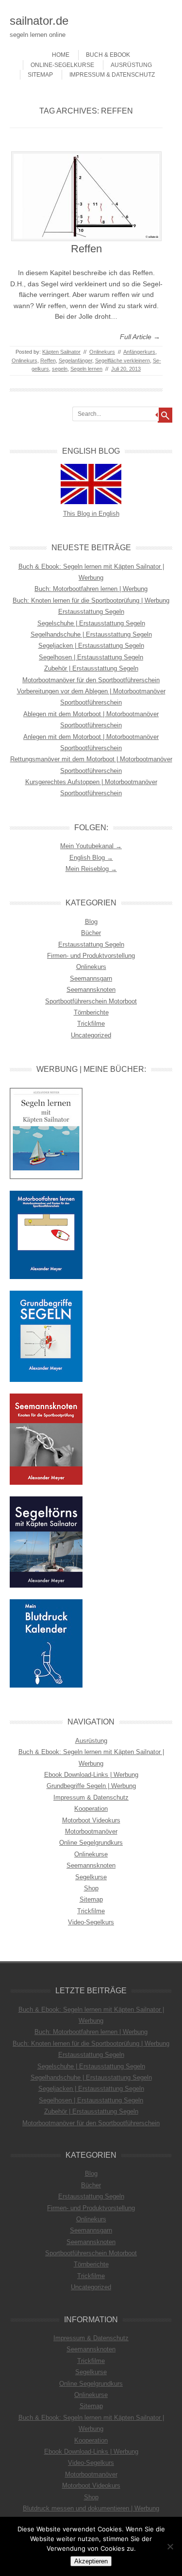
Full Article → (140, 337)
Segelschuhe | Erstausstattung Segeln (91, 623)
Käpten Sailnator (61, 352)
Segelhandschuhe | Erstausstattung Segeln (91, 634)
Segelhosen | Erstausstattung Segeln (91, 657)
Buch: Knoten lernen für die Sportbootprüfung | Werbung (91, 600)
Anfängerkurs (139, 352)
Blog (91, 922)
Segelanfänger (75, 361)
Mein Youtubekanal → (91, 846)
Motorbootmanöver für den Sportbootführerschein (91, 680)
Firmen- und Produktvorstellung (91, 956)
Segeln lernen (86, 369)
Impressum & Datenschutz (112, 75)
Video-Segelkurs (91, 1922)
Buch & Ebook (108, 55)
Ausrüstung (131, 65)
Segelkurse (91, 1877)
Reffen (86, 249)
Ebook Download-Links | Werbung (91, 1775)
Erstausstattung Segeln (91, 612)
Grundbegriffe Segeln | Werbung (91, 1786)
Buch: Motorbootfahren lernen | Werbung (91, 589)
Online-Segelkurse (62, 65)
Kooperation (91, 1809)
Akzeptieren (91, 2561)
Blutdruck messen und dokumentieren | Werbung (91, 2508)
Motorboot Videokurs (91, 1820)
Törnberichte (91, 1012)
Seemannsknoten (91, 990)
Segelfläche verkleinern (123, 361)
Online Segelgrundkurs (91, 1843)
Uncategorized (91, 1035)
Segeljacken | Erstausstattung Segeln (91, 646)
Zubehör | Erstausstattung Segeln (91, 668)
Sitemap (40, 75)
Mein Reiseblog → (91, 869)
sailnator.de (39, 21)
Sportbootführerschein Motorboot (91, 1001)
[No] (170, 2546)
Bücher (91, 933)
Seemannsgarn (91, 978)
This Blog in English (91, 514)
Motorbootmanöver (91, 1831)
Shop (91, 1888)
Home (61, 55)
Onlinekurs (102, 352)
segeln (60, 369)
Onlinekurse (91, 1854)
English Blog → (91, 858)
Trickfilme (91, 1024)
